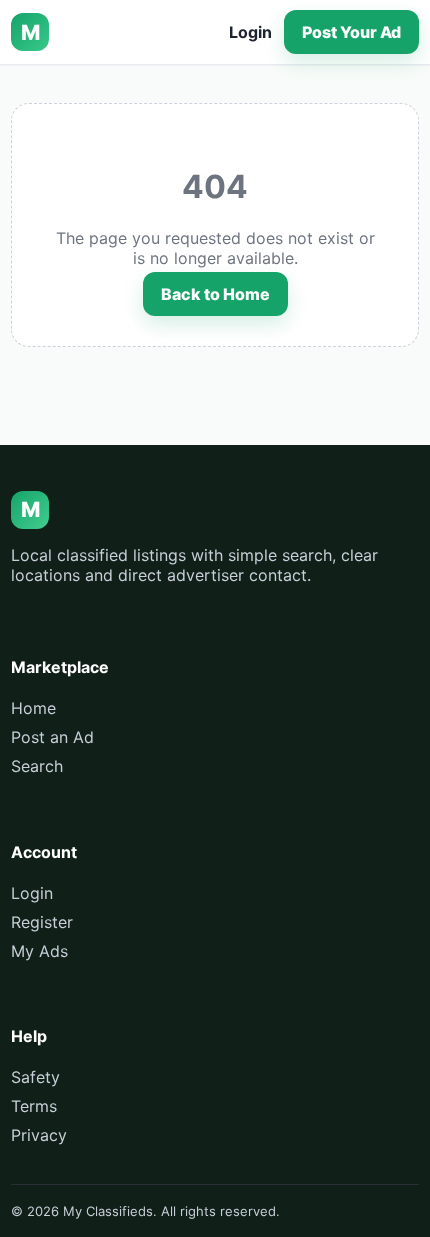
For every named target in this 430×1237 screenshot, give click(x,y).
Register (42, 922)
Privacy (39, 1135)
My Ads (39, 951)
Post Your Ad (351, 32)
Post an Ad (52, 737)
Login (250, 32)
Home (33, 708)
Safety (35, 1077)
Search (37, 766)
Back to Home (215, 294)
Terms (34, 1106)
